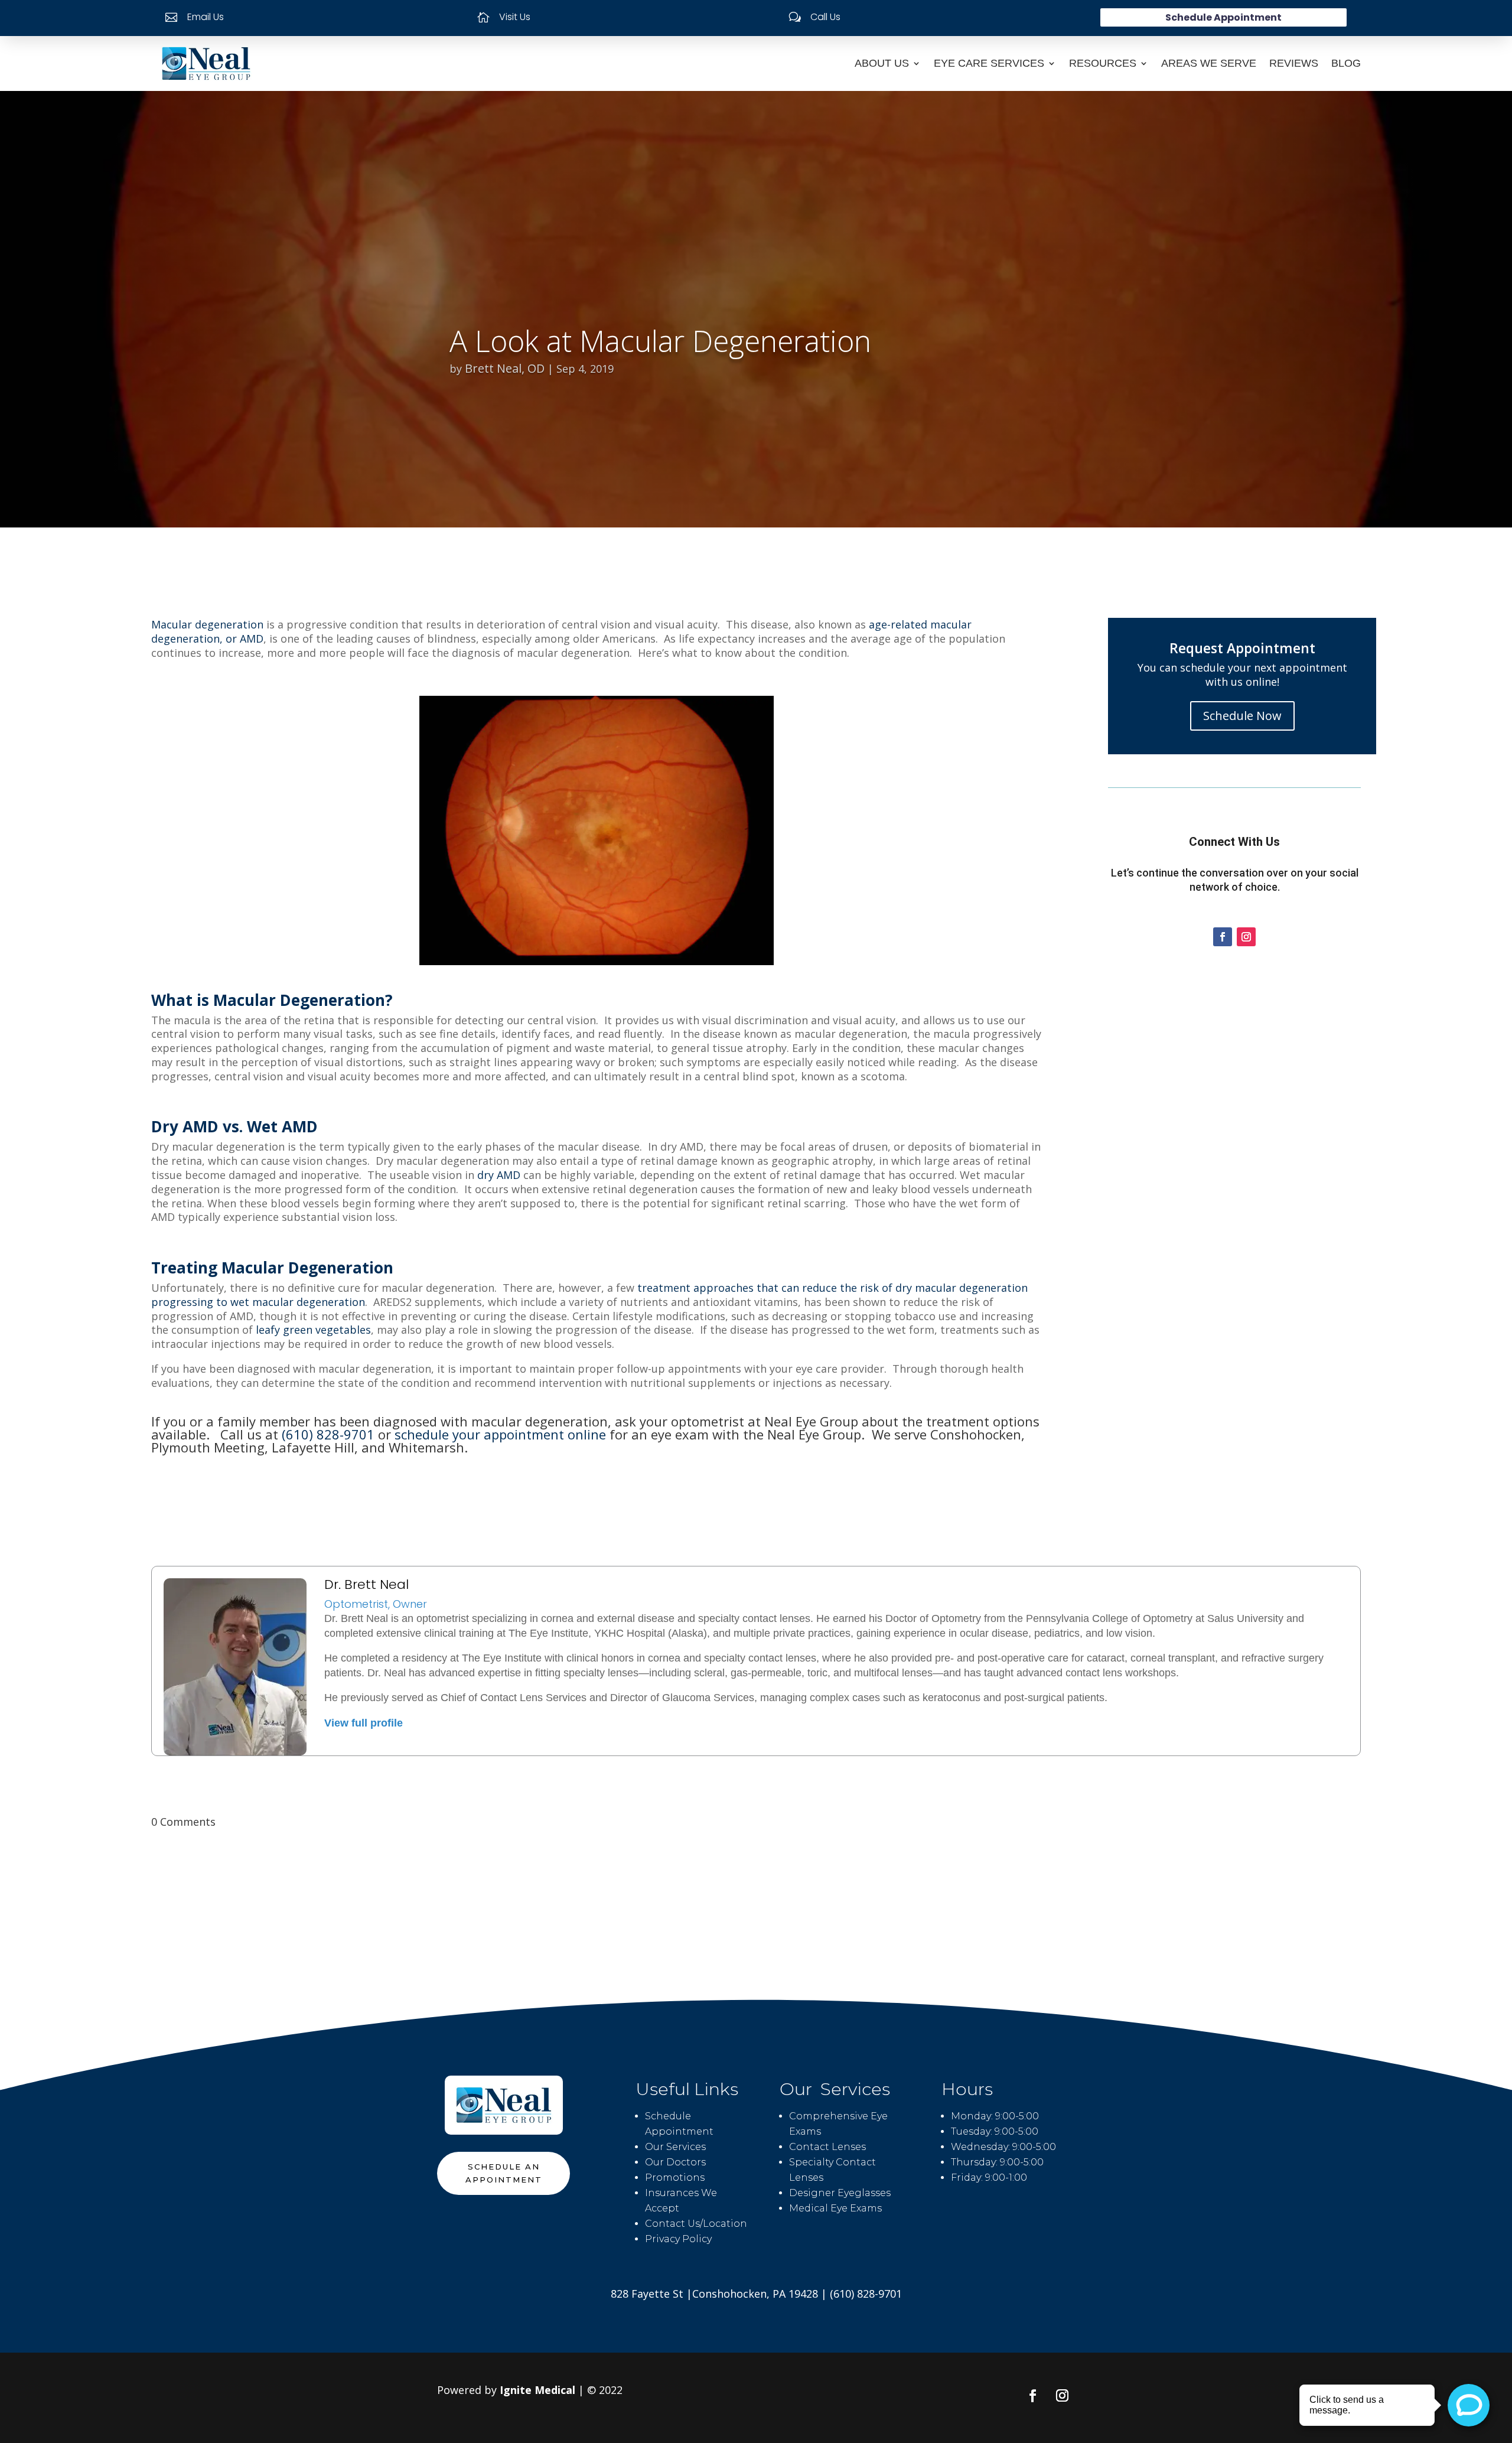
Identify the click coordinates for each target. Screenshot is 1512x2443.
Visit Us (515, 17)
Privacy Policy (678, 2239)
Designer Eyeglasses (840, 2193)
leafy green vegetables (313, 1330)
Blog (1346, 63)
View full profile (364, 1723)
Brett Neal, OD (505, 368)
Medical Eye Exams (835, 2208)
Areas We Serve (1209, 63)
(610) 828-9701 (328, 1434)
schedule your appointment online (500, 1434)
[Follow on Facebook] (1223, 937)
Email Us (206, 17)
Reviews (1294, 63)
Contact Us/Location (696, 2224)
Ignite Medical (537, 2390)
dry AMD (499, 1175)
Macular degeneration (207, 624)
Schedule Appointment (1223, 17)
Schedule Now (1242, 716)
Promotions (675, 2177)
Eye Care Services (989, 63)
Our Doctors (675, 2162)
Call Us (825, 17)
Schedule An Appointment (504, 2173)
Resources (1103, 63)
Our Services (675, 2147)
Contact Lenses (827, 2147)
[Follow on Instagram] (1246, 937)
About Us (882, 63)
